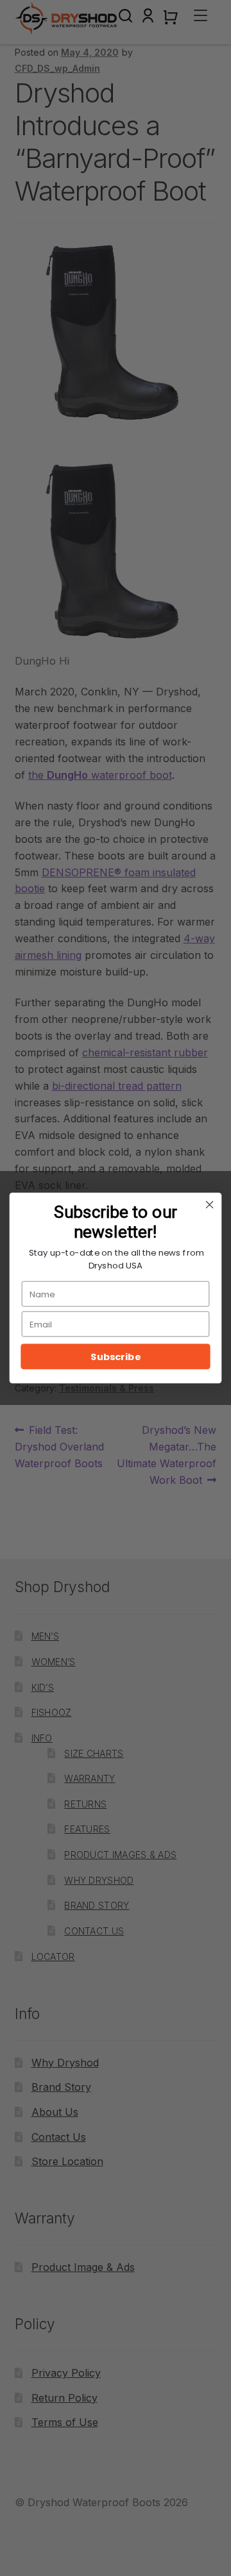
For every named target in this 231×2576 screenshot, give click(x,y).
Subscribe (115, 1357)
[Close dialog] (210, 1205)
